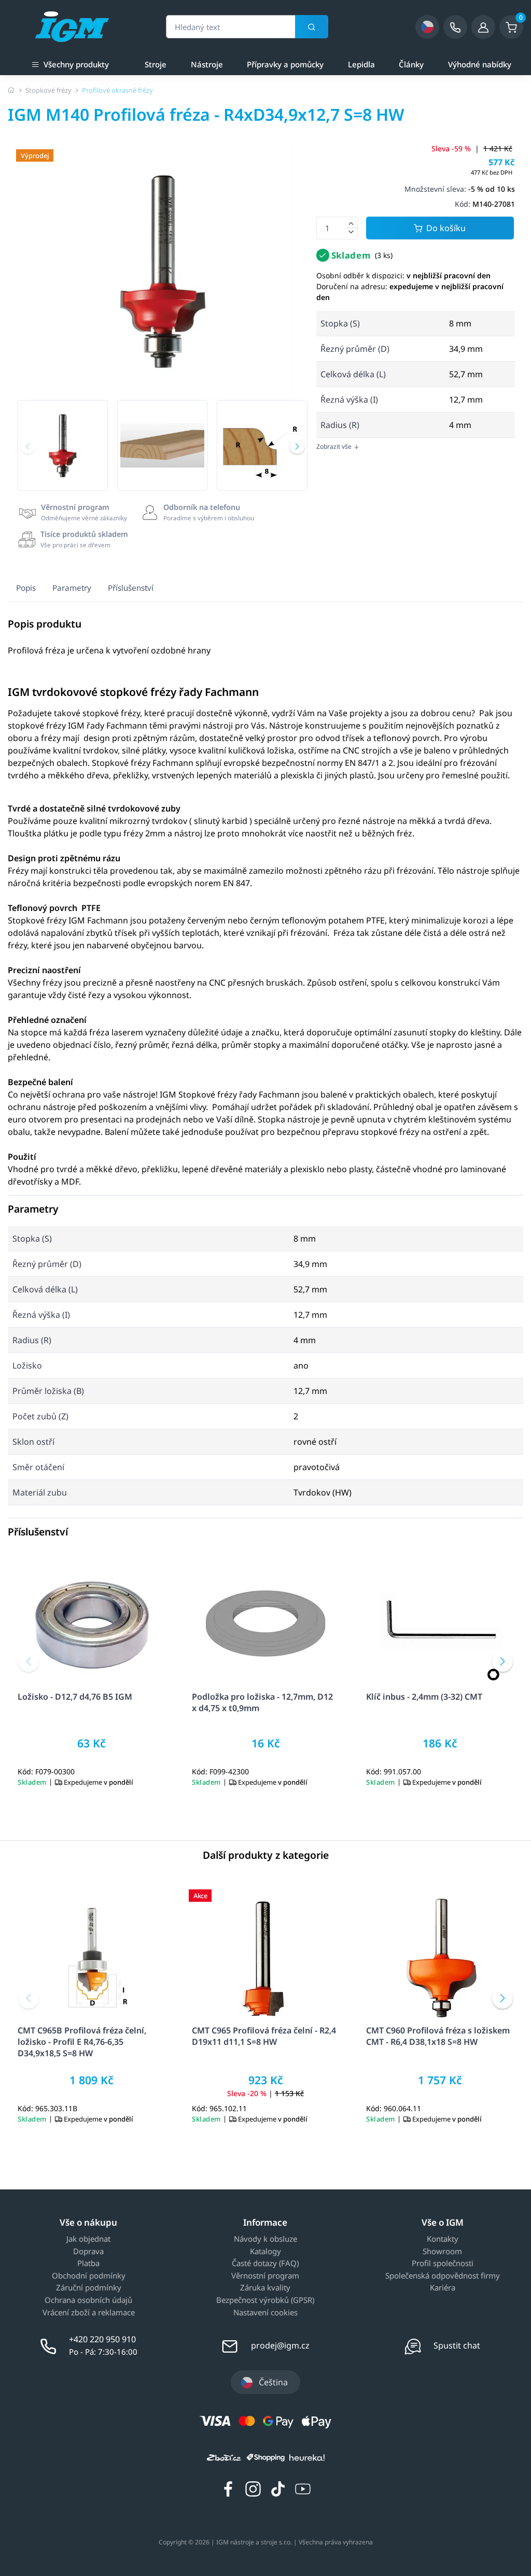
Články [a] (411, 64)
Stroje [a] (156, 64)
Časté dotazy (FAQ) (265, 2264)
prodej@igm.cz (280, 2345)
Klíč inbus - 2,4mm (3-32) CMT (424, 1697)
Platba (88, 2264)
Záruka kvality (265, 2288)
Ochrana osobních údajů (88, 2300)
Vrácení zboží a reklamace (89, 2313)
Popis (26, 588)
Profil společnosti (443, 2264)
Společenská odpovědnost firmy (443, 2276)
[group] (62, 445)
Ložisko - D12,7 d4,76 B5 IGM (75, 1697)
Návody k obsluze (265, 2239)
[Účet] (483, 27)
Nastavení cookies (265, 2313)
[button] (27, 446)
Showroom (442, 2252)
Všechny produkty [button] (76, 64)
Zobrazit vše (335, 446)
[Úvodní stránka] (11, 90)
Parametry (72, 588)
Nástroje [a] (207, 64)
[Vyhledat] (312, 27)
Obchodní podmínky (89, 2276)
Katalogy (265, 2252)
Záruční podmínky (89, 2288)
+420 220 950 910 (102, 2339)
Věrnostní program (265, 2276)
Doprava (88, 2252)
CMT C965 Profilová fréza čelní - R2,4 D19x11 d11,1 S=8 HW (264, 2036)
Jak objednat (88, 2239)
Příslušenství (131, 588)
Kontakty (443, 2239)
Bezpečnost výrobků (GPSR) (265, 2300)
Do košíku (446, 228)
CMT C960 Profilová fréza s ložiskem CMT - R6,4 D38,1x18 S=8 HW (438, 2036)
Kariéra (443, 2288)
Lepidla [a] (361, 64)
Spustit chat (457, 2345)
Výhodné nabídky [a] (480, 64)
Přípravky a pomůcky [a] (285, 64)
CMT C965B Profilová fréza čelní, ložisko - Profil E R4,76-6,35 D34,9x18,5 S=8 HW (82, 2042)
